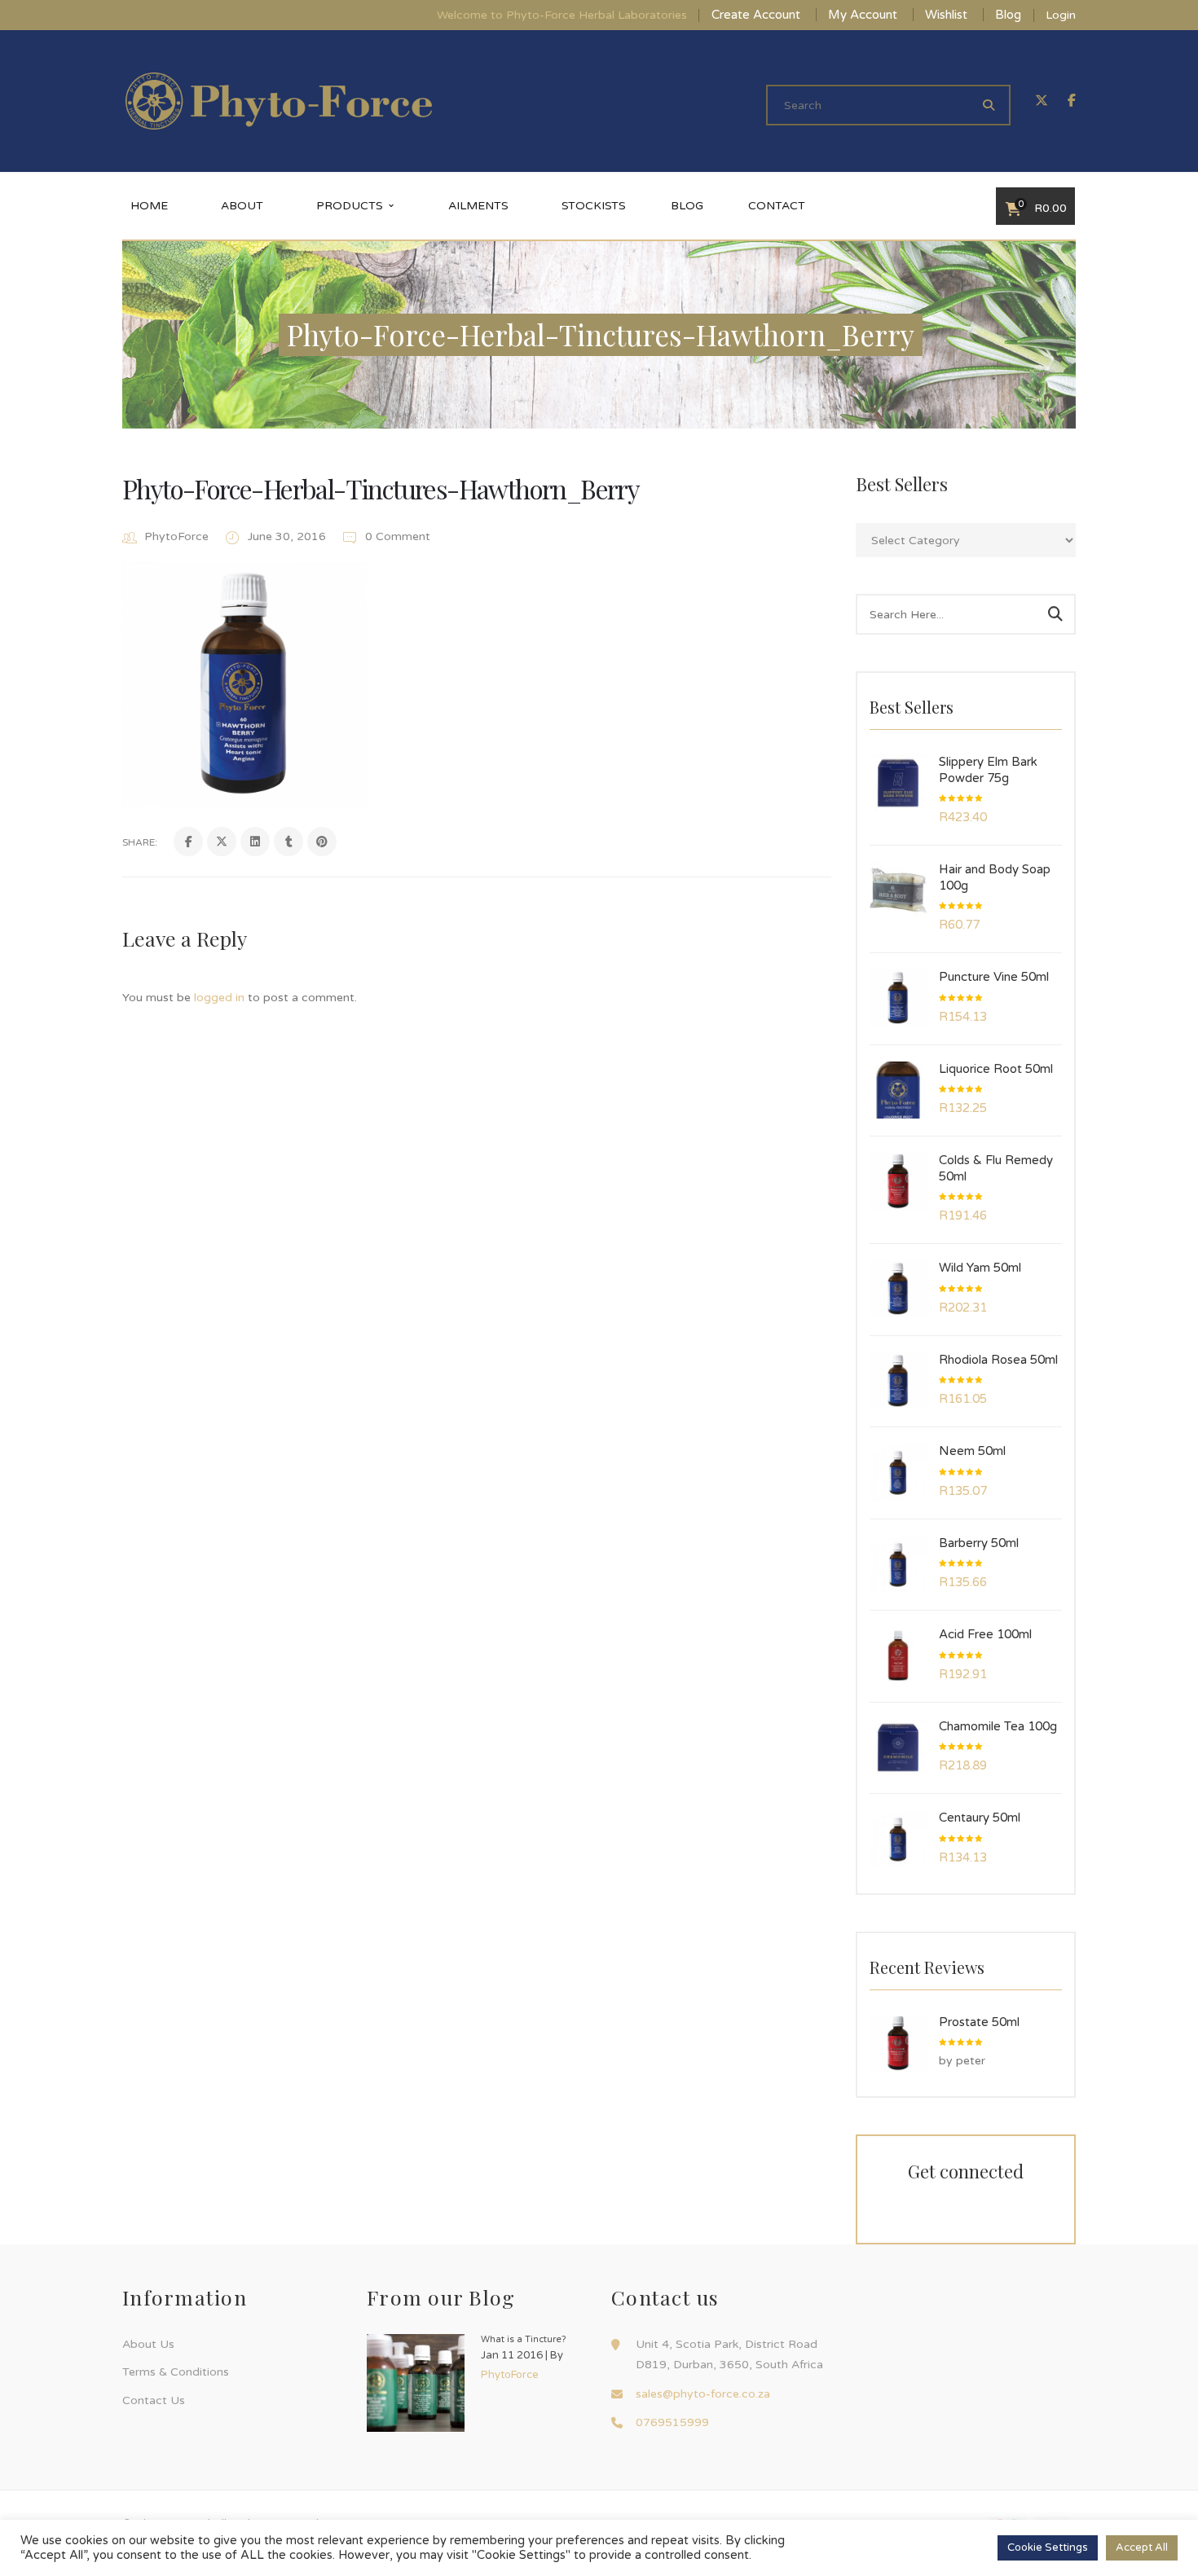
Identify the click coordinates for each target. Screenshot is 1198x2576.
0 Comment (396, 536)
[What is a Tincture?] (416, 2383)
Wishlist (946, 15)
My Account (863, 15)
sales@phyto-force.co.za (703, 2394)
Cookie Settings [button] (1048, 2547)
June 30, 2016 (288, 536)
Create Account (756, 15)
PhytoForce (176, 536)
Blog (1008, 15)
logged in (219, 998)
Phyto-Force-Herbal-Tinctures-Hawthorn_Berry (381, 488)
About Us (148, 2344)
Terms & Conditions (176, 2372)
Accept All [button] (1142, 2547)
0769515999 (672, 2422)
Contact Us (154, 2400)
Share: (140, 842)
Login (1061, 15)
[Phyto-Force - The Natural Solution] (279, 101)
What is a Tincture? (524, 2339)
